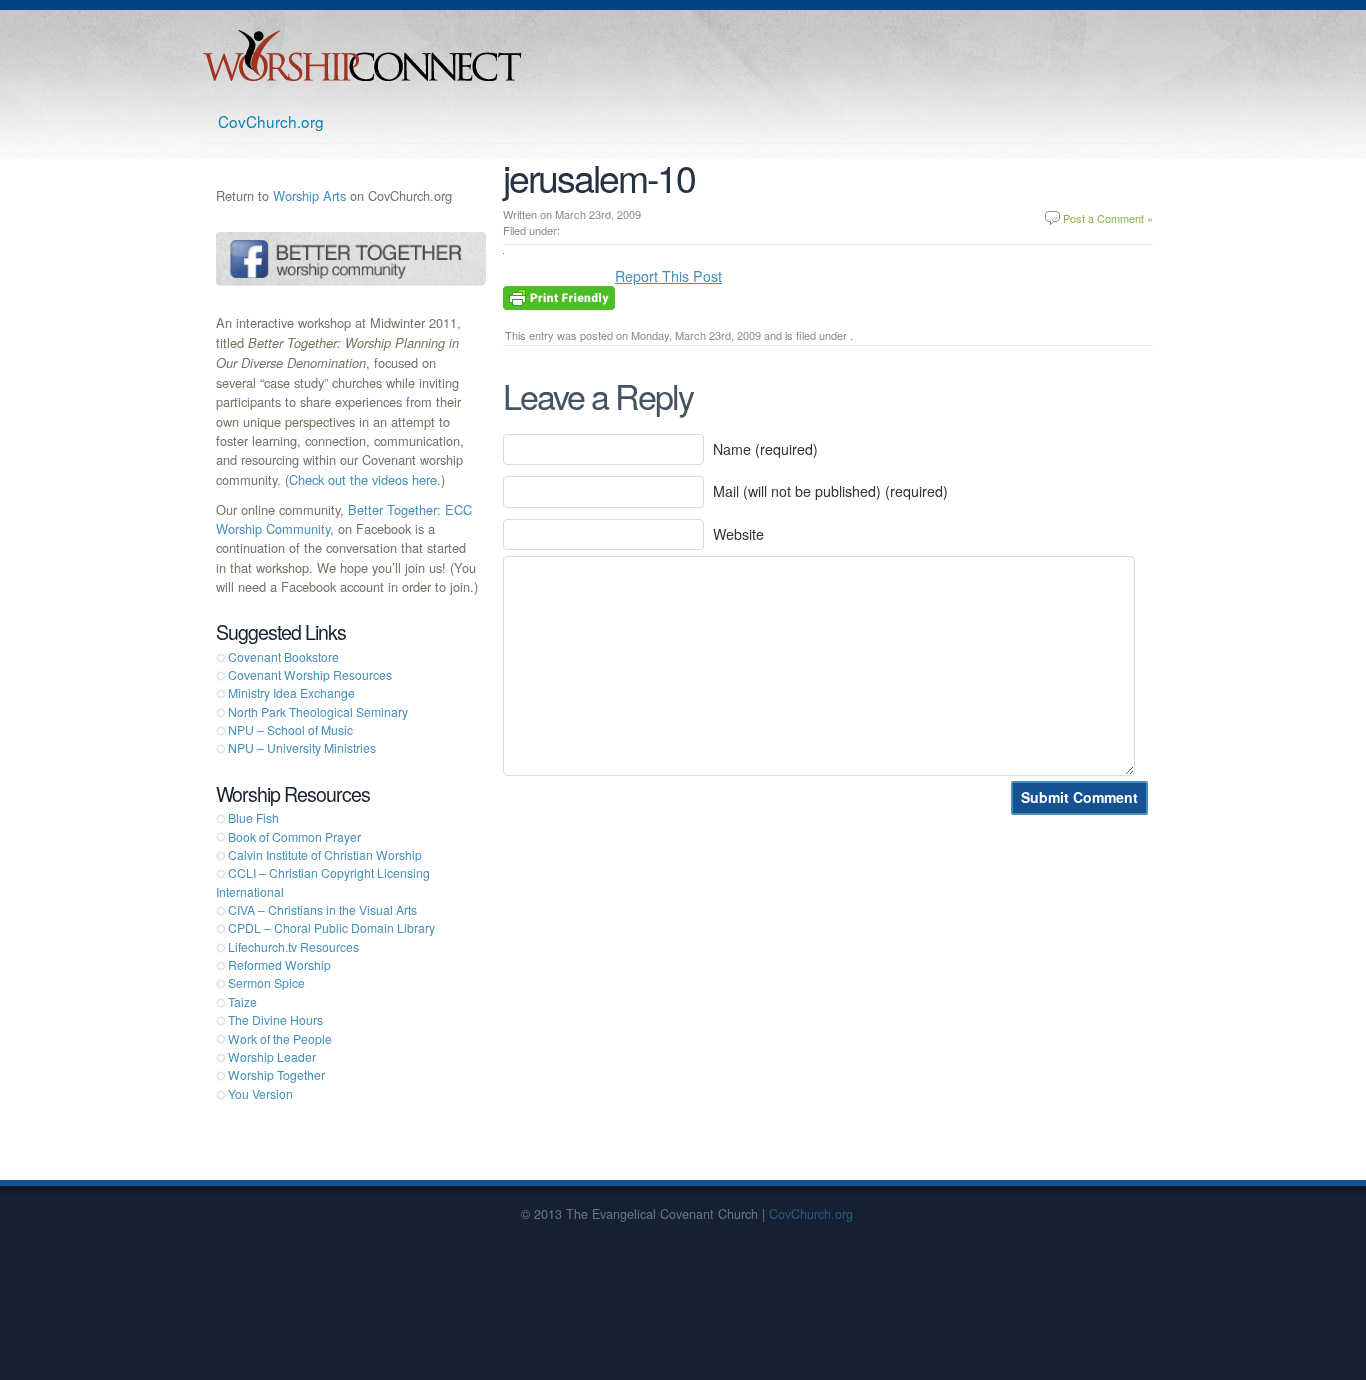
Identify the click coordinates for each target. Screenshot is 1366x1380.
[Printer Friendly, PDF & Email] (559, 296)
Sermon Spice (266, 982)
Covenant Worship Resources (310, 674)
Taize (242, 1001)
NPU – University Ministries (302, 747)
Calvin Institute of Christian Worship (325, 854)
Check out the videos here (363, 479)
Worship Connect (362, 55)
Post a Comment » (1108, 218)
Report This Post (668, 276)
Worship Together (276, 1074)
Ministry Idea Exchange (291, 692)
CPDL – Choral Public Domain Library (331, 927)
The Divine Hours (275, 1019)
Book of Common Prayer (294, 836)
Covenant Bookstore (283, 656)
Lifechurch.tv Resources (293, 946)
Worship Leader (272, 1056)
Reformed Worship (279, 964)
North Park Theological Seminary (318, 711)
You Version (260, 1093)
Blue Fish (253, 817)
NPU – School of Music (290, 729)
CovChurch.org (271, 121)
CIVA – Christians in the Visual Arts (322, 909)
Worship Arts (309, 195)
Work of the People (280, 1038)
